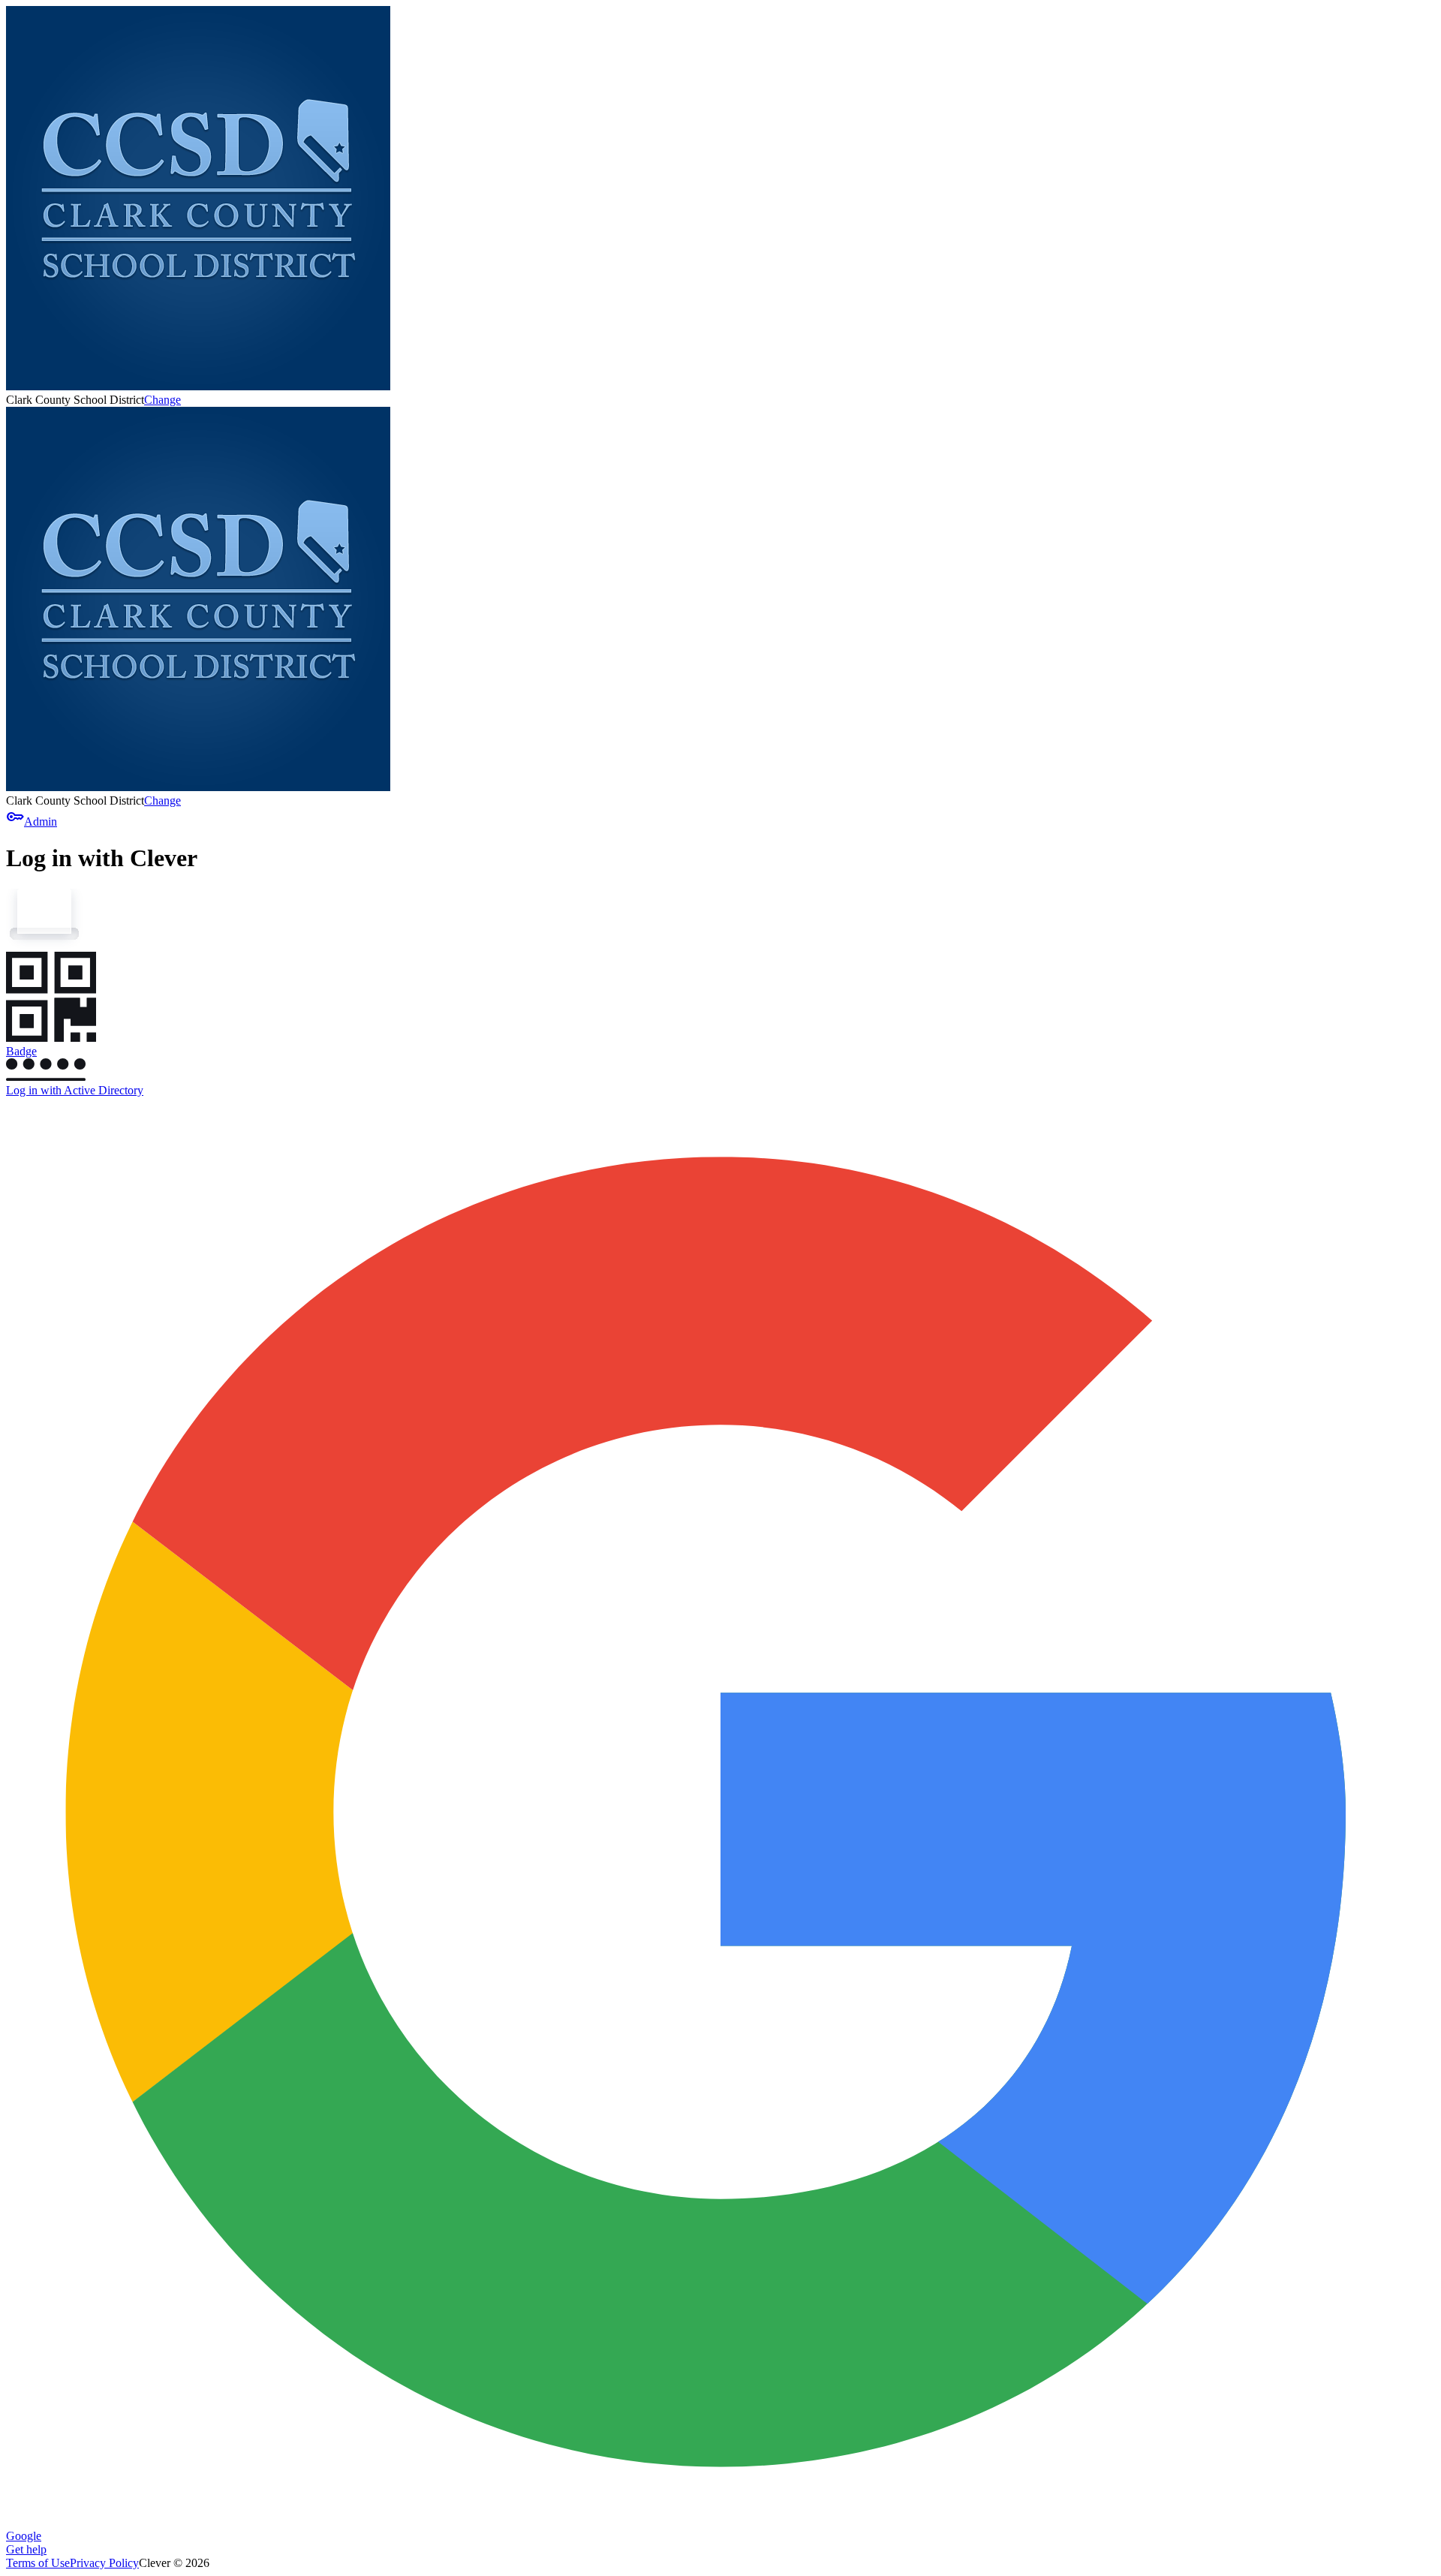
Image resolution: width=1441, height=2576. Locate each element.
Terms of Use (38, 2563)
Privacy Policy (104, 2563)
